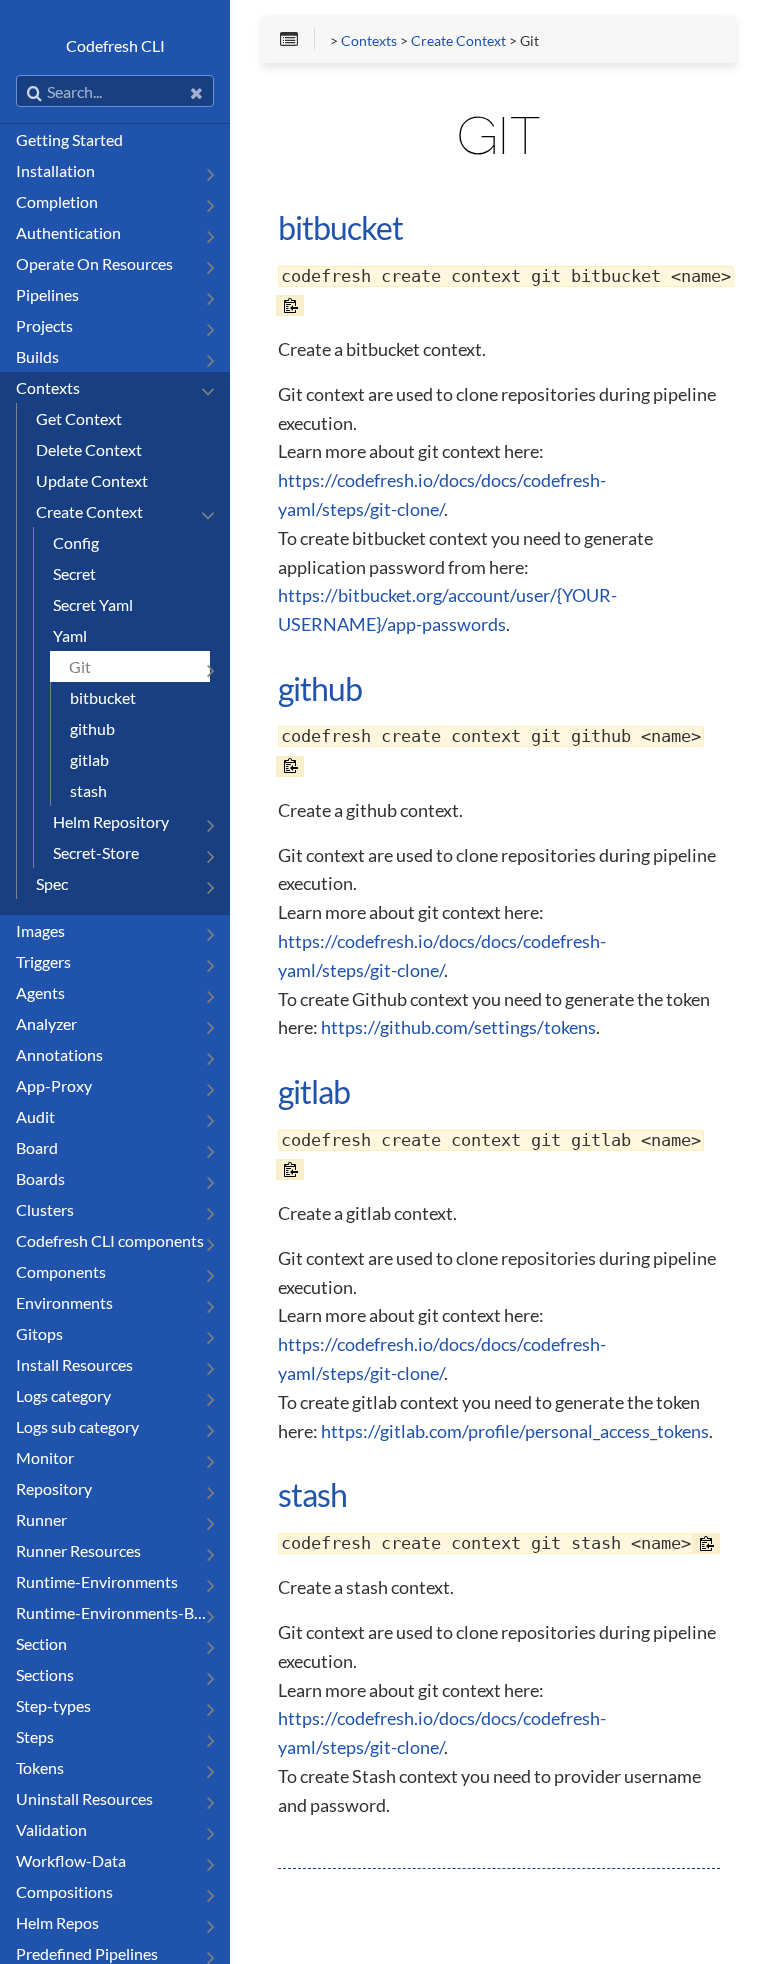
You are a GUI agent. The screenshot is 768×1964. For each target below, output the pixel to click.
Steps (35, 1736)
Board (37, 1147)
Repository (54, 1488)
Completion (57, 201)
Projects (44, 325)
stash (88, 790)
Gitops (39, 1333)
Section (41, 1643)
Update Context (92, 480)
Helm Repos (57, 1922)
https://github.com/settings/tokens (458, 1027)
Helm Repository (111, 821)
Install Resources (74, 1364)
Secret (74, 573)
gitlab (89, 759)
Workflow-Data (71, 1860)
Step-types (53, 1705)
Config (76, 542)
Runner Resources (78, 1550)
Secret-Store (96, 852)
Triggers (43, 961)
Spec (52, 883)
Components (61, 1271)
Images (40, 930)
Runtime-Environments (97, 1581)
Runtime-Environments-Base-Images (113, 1612)
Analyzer (46, 1023)
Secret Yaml (93, 604)
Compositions (64, 1891)
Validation (51, 1829)
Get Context (79, 418)
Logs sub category (77, 1426)
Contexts (48, 387)
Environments (64, 1302)
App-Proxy (54, 1085)
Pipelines (47, 294)
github (92, 728)
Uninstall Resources (84, 1798)
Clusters (45, 1209)
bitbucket (103, 697)
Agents (40, 992)
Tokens (40, 1767)
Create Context (89, 511)
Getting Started (69, 139)
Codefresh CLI (115, 45)
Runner (41, 1519)
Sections (45, 1674)
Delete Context (89, 449)
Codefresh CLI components (110, 1240)
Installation (55, 170)
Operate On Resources (94, 263)
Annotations (59, 1054)
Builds (37, 356)
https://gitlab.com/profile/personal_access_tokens (515, 1431)
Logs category (63, 1395)
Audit (35, 1116)
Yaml (70, 635)
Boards (40, 1178)
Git (80, 666)
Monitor (45, 1457)
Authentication (68, 232)
